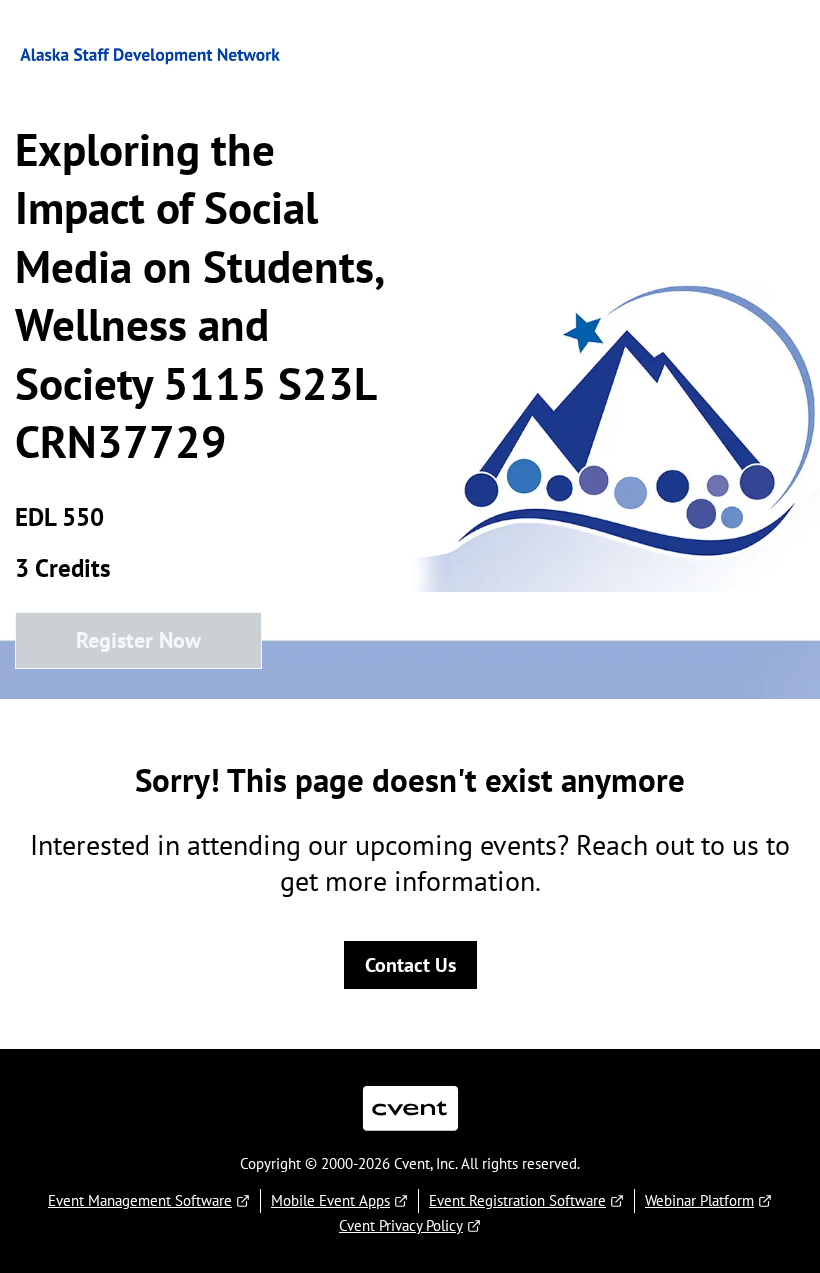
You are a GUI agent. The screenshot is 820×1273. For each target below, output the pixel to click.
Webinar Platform (699, 1200)
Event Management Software (140, 1200)
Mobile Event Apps (330, 1200)
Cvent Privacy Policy (401, 1225)
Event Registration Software (517, 1200)
